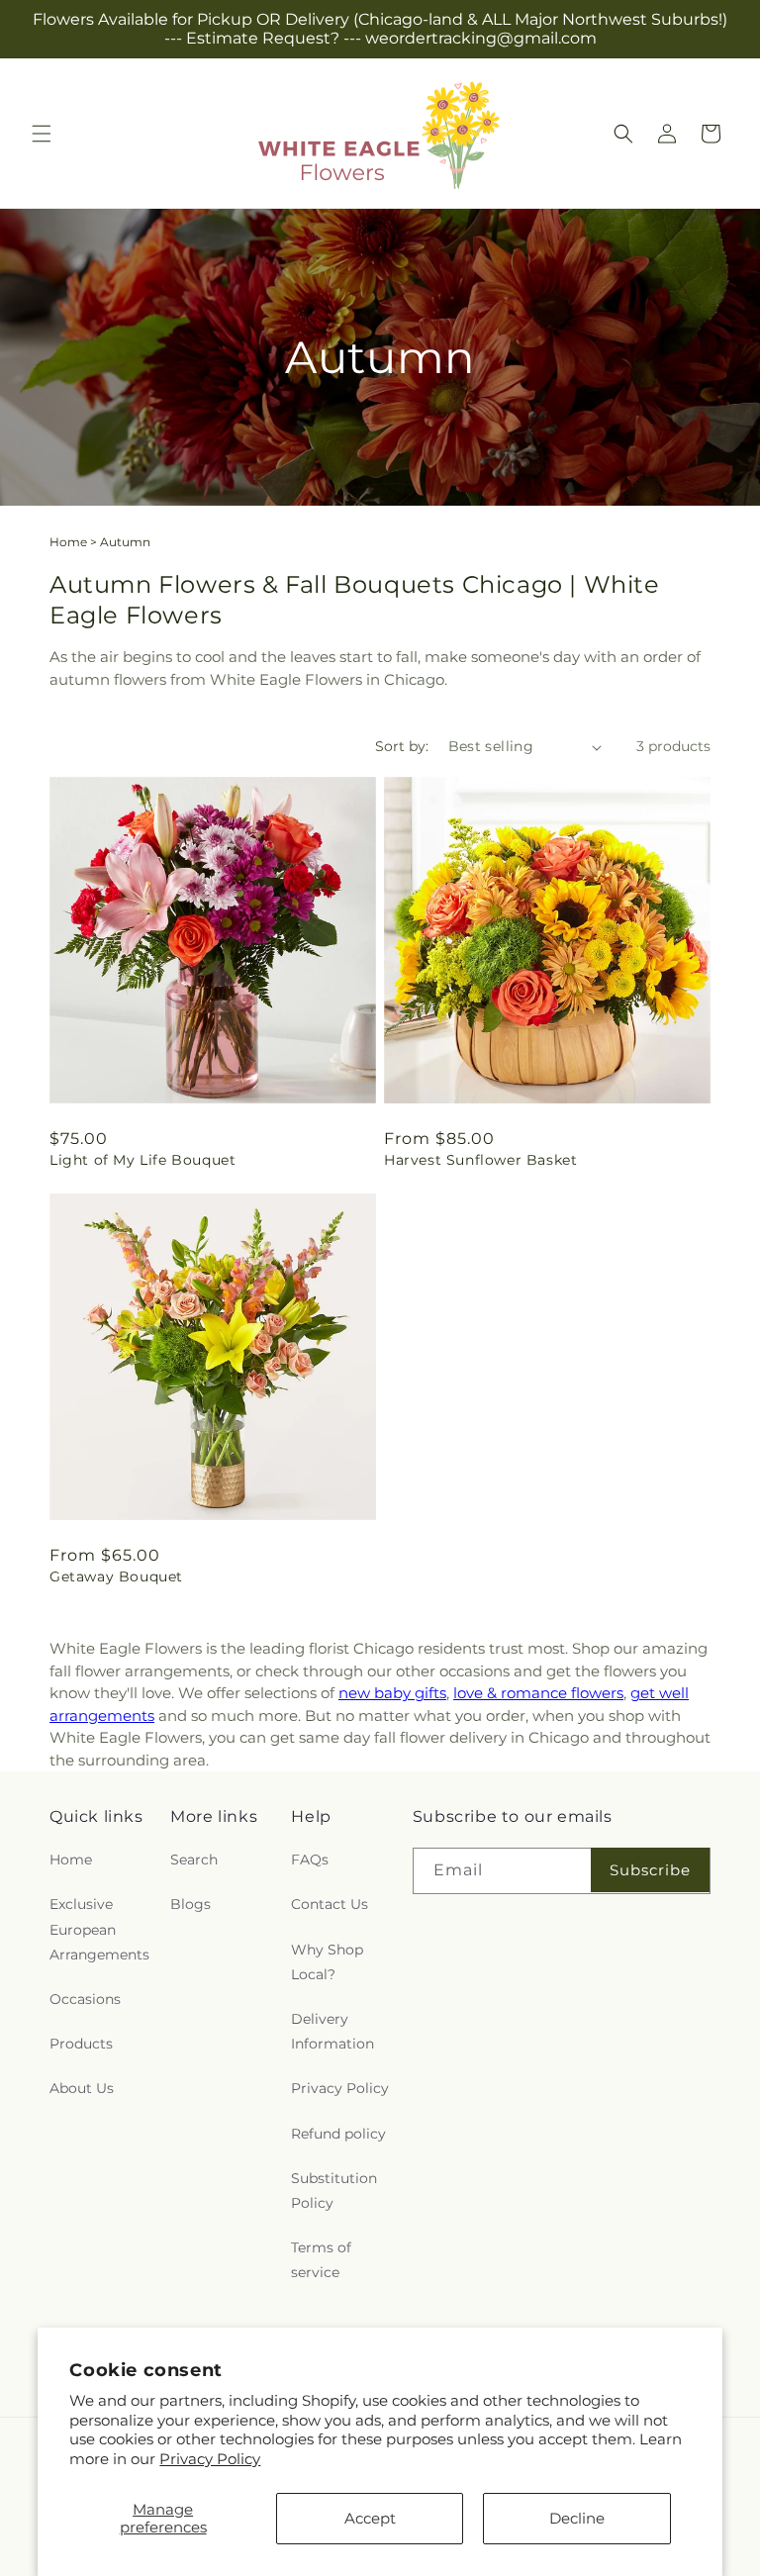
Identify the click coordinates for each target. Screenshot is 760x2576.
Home (68, 542)
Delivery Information (332, 2031)
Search (194, 1860)
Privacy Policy (210, 2459)
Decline (577, 2518)
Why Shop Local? (327, 1962)
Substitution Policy (334, 2191)
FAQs (310, 1860)
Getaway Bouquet (116, 1576)
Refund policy (338, 2134)
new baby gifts (392, 1693)
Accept (370, 2518)
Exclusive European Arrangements (99, 1929)
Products (81, 2044)
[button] (42, 134)
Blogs (190, 1904)
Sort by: (402, 746)
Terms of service (321, 2260)
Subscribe (650, 1870)
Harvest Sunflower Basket (480, 1160)
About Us (82, 2088)
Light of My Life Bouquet (142, 1160)
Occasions (85, 1999)
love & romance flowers (538, 1693)
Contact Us (330, 1904)
